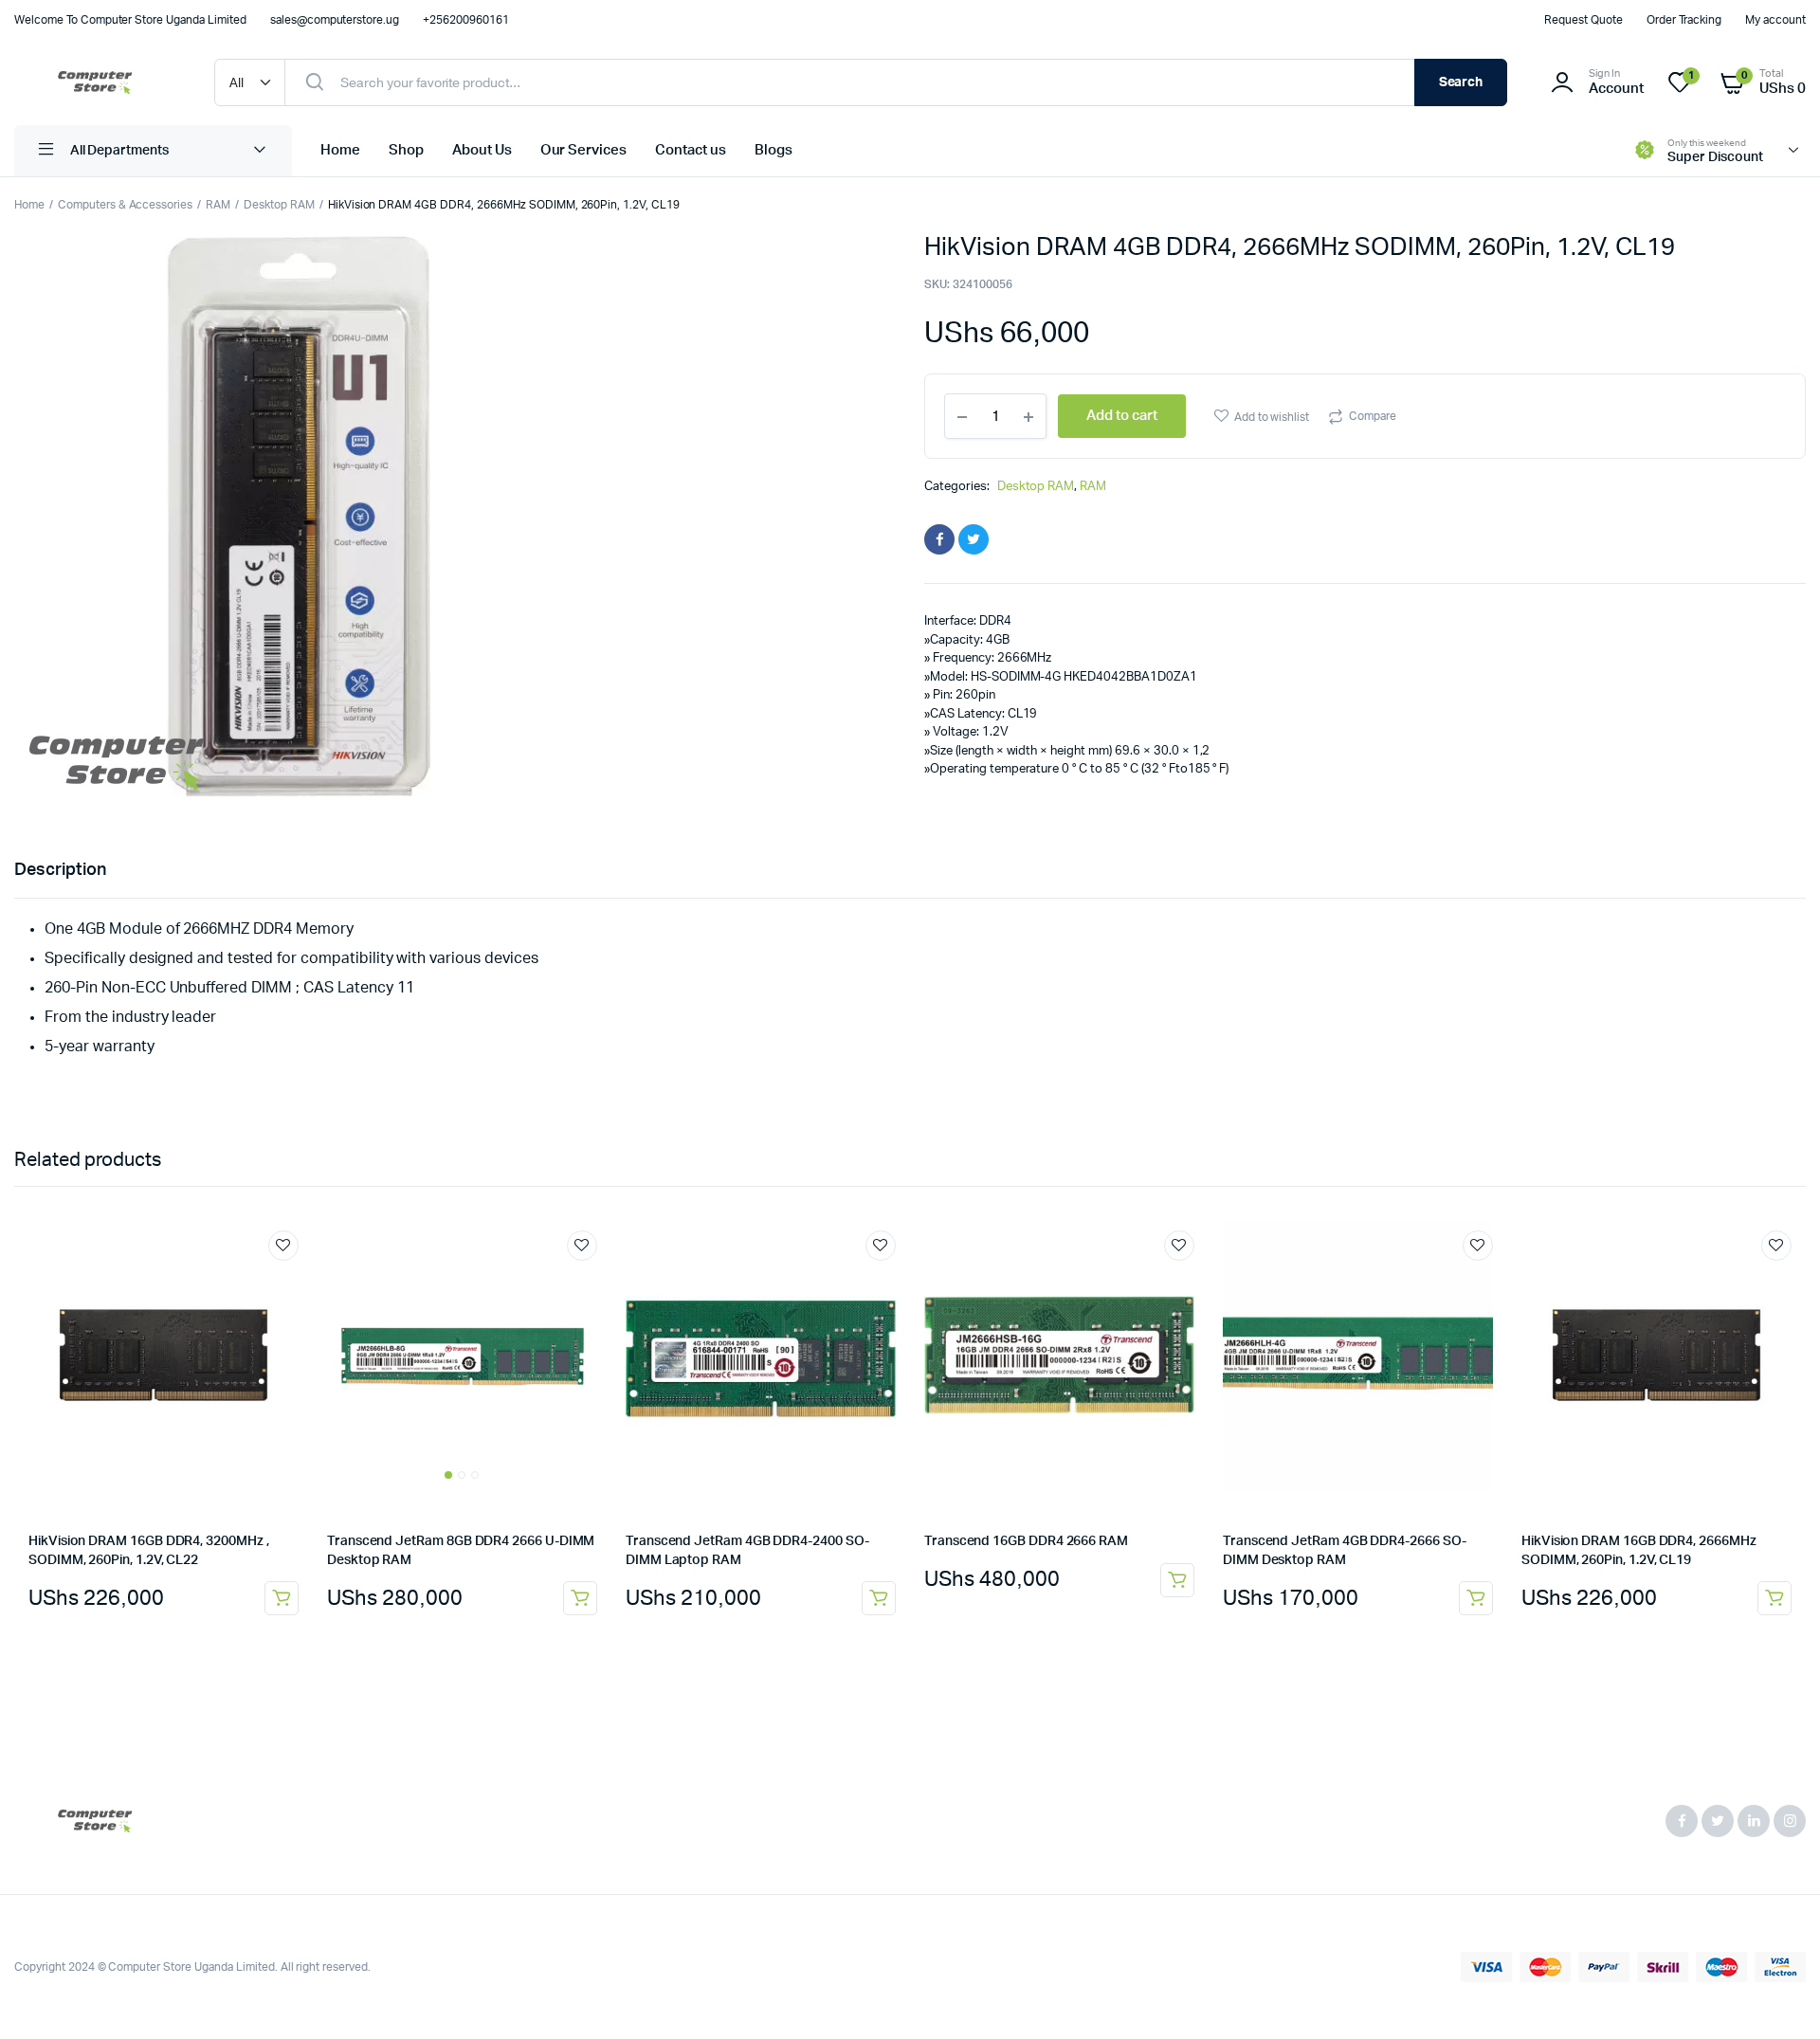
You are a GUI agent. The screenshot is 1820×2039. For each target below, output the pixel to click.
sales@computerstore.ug (335, 20)
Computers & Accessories (125, 205)
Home (340, 150)
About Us (482, 150)
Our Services (584, 150)
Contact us (691, 150)
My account (1775, 20)
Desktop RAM (279, 205)
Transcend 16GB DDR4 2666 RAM (1026, 1541)
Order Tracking (1684, 20)
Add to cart (282, 1598)
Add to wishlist (1272, 417)
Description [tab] (60, 870)
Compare (1373, 416)
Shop (406, 150)
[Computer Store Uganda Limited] (95, 82)
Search (1461, 82)
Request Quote (1583, 20)
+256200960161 (466, 20)
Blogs (773, 150)
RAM (218, 205)
